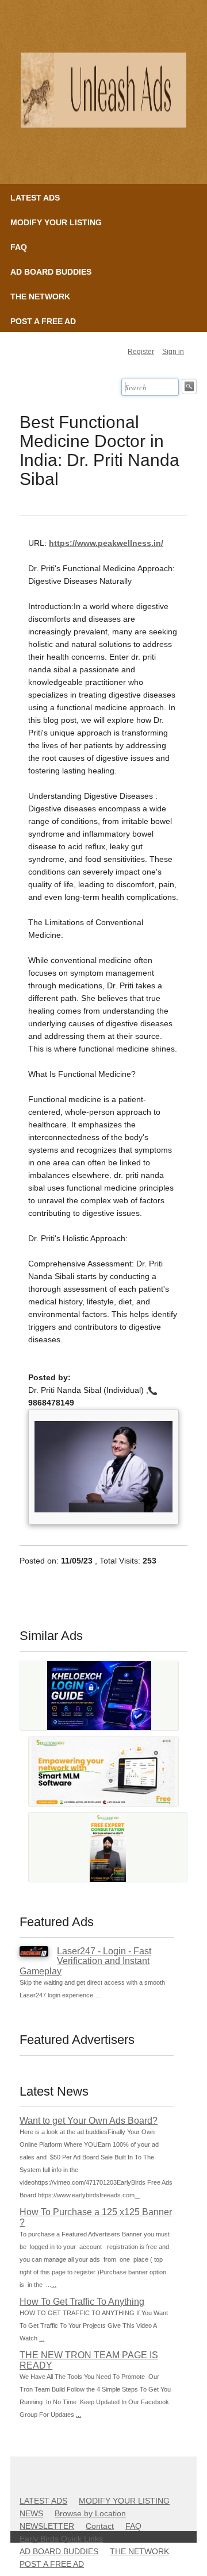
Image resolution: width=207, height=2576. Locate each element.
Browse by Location (90, 2513)
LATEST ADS (35, 198)
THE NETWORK (40, 297)
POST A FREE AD (43, 321)
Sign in (173, 352)
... (137, 2195)
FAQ (19, 247)
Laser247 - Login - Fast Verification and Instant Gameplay (85, 1961)
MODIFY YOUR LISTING (56, 222)
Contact (100, 2526)
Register (141, 352)
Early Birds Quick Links (61, 2539)
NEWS (31, 2513)
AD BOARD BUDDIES (51, 272)
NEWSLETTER (47, 2526)
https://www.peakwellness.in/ (106, 543)
